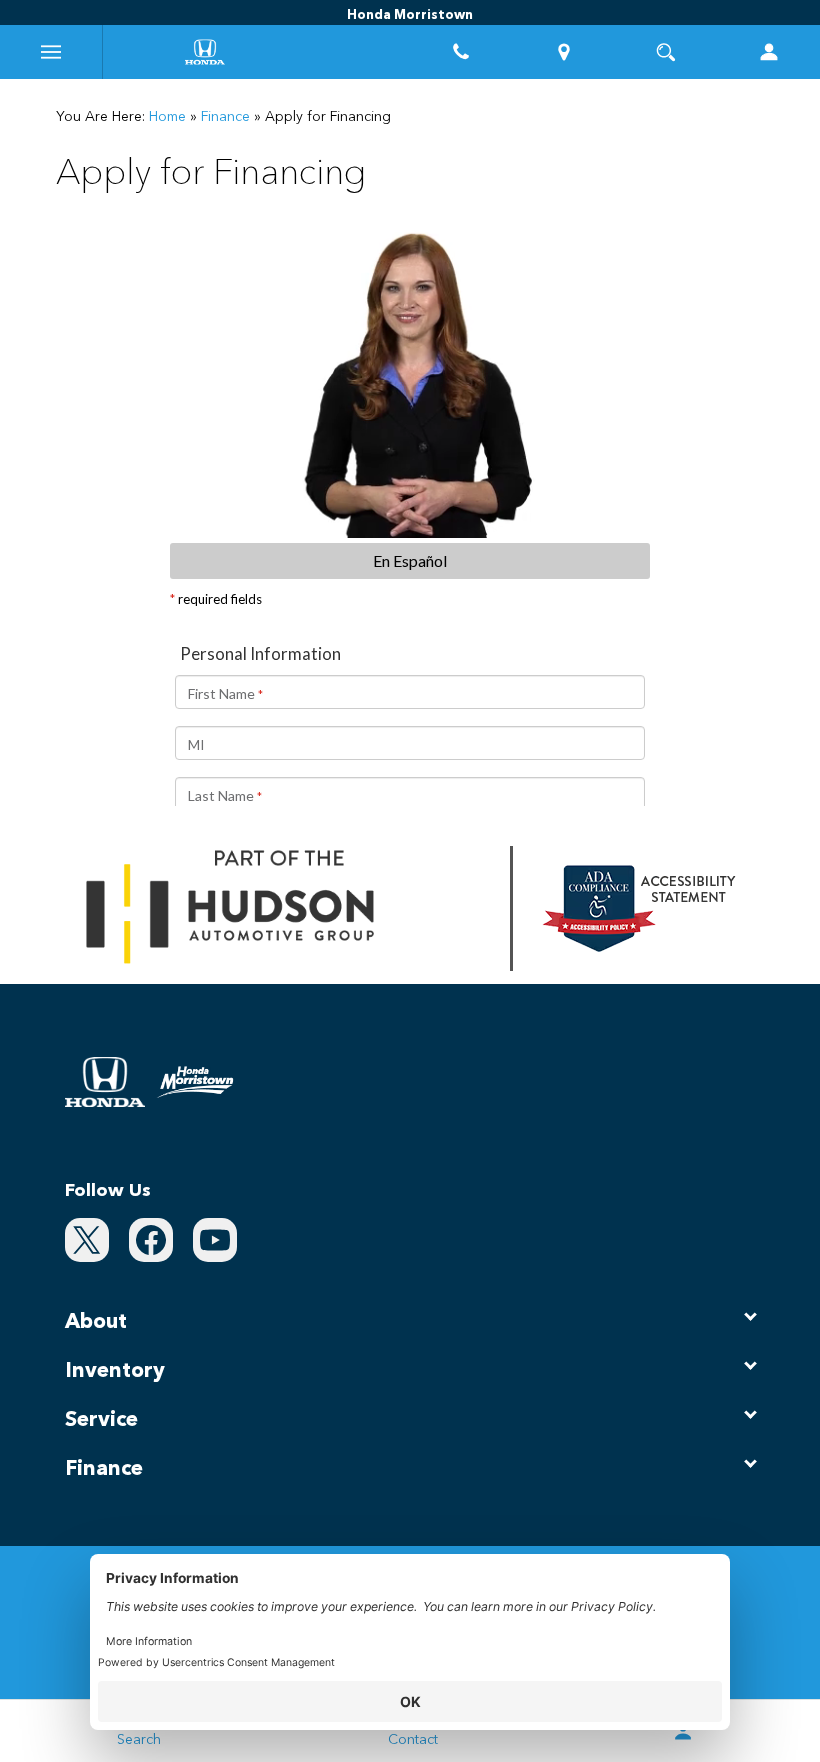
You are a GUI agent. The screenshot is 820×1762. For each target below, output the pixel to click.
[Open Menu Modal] (51, 52)
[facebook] (151, 1240)
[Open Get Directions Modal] (564, 52)
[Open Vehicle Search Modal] (666, 52)
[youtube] (215, 1240)
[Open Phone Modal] (461, 52)
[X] (87, 1240)
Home (167, 117)
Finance (225, 117)
